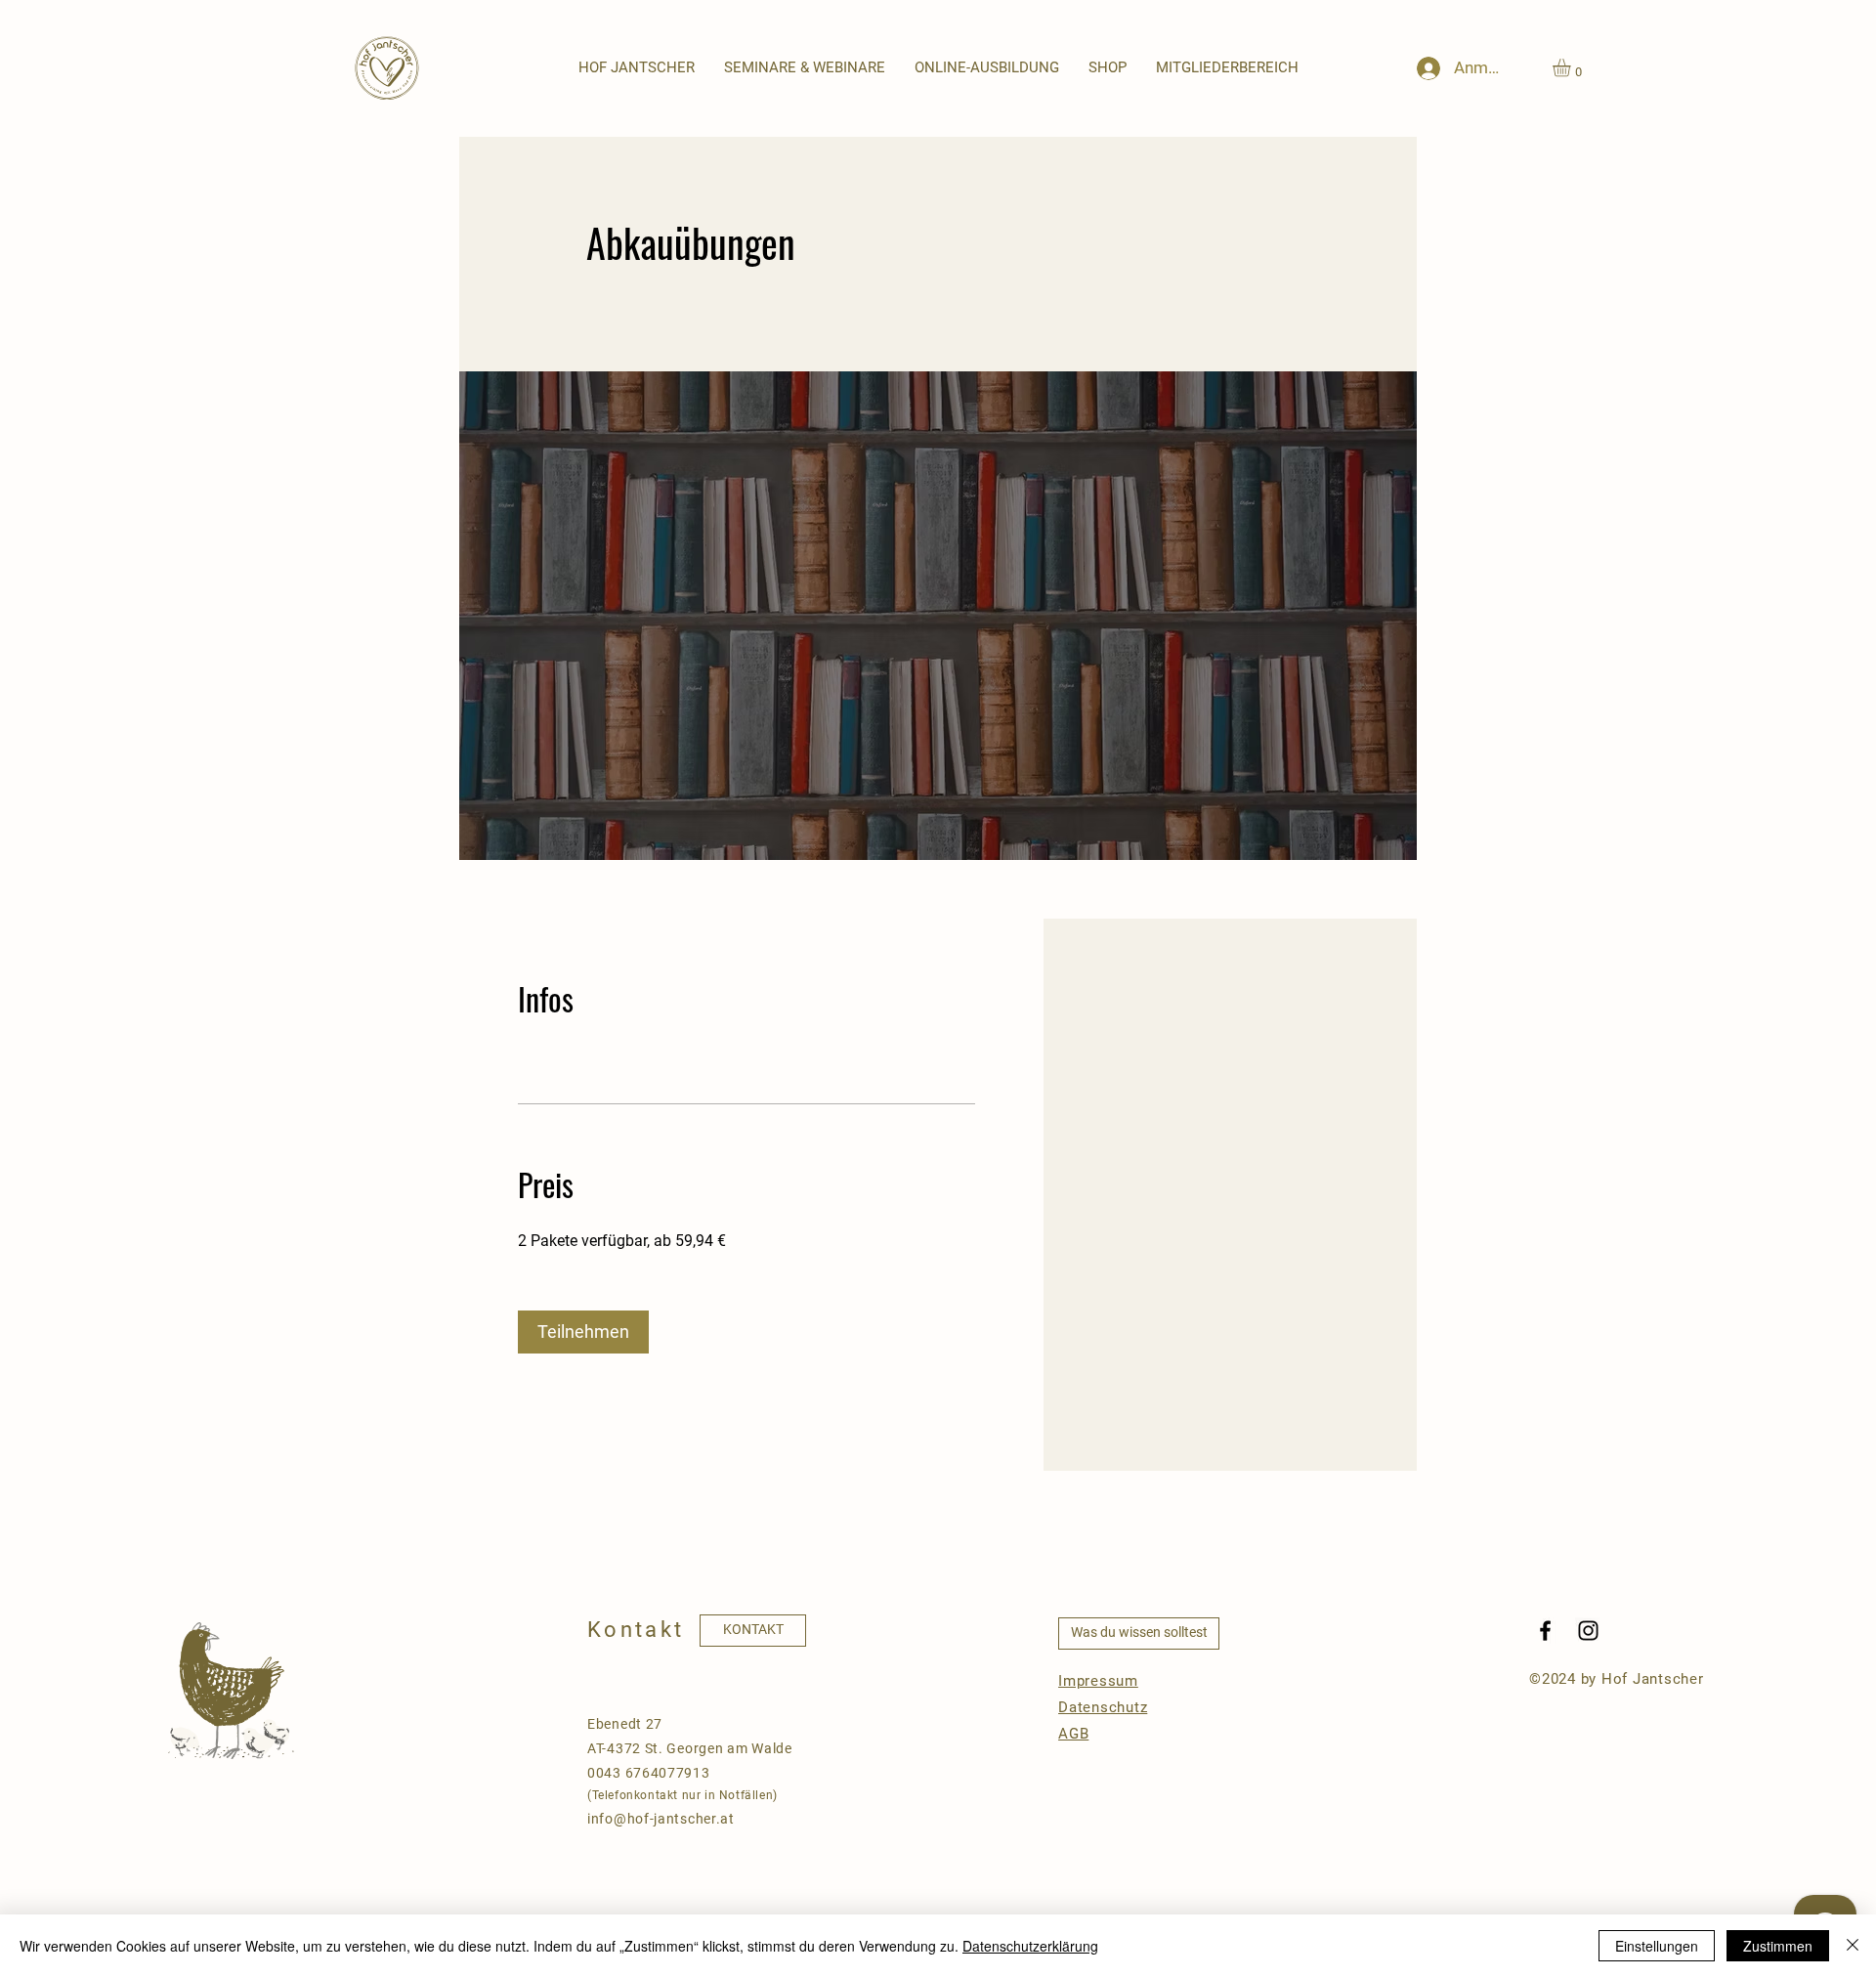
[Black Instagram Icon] (1588, 1631)
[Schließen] (1853, 1946)
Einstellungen (1657, 1946)
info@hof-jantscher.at (661, 1819)
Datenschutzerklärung (1030, 1946)
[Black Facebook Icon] (1545, 1631)
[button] (805, 68)
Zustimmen (1778, 1946)
